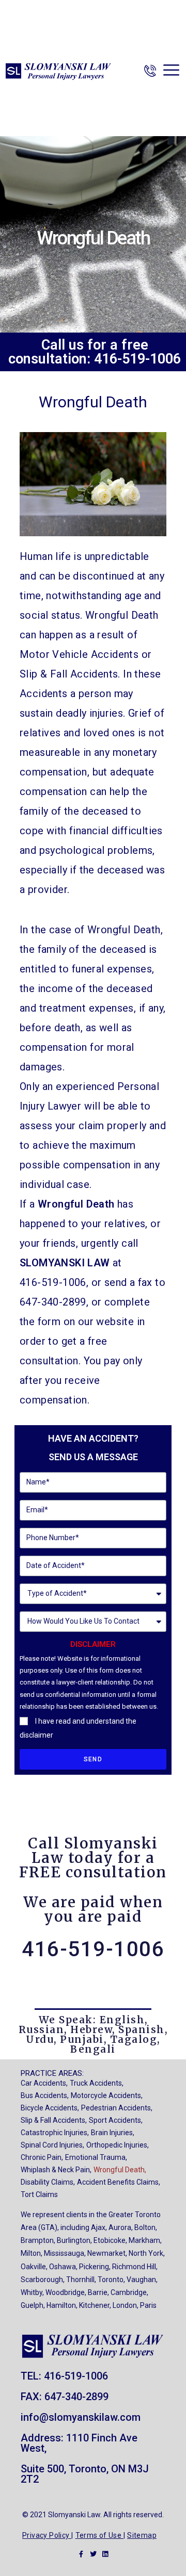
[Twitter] (93, 2554)
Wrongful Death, (120, 2170)
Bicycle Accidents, (50, 2108)
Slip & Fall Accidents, (54, 2120)
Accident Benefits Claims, (119, 2182)
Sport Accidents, (116, 2120)
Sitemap (142, 2535)
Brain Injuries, (113, 2133)
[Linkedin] (105, 2554)
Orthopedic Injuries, (118, 2145)
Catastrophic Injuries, (55, 2133)
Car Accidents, (44, 2083)
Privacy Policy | (48, 2535)
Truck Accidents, (97, 2083)
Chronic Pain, (42, 2157)
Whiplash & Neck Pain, (56, 2170)
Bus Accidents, (45, 2095)
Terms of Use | (100, 2535)
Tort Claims (39, 2194)
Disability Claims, (48, 2182)
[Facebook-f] (81, 2554)
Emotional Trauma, (96, 2157)
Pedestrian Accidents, (117, 2108)
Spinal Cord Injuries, (52, 2145)
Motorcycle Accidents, (107, 2095)
